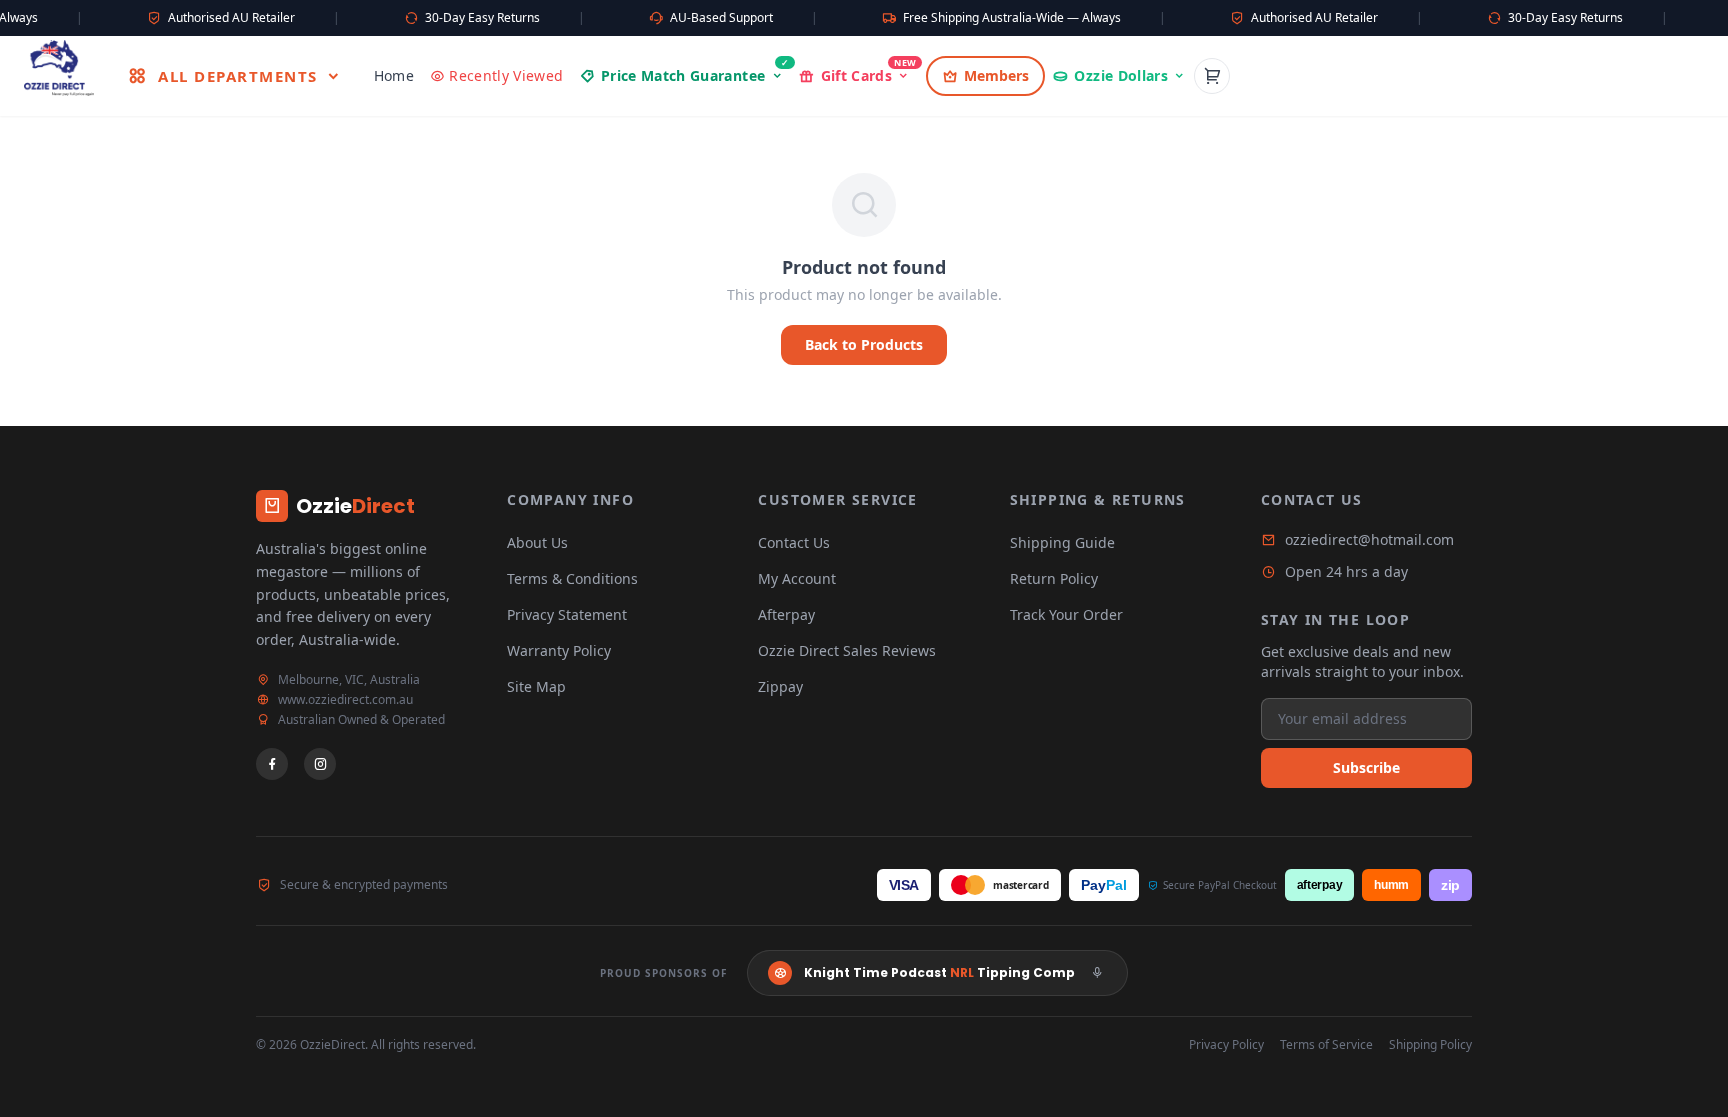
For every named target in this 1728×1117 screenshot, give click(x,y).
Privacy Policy (1226, 1045)
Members (996, 75)
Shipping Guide (1062, 542)
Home (394, 75)
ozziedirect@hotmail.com (1369, 539)
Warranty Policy (559, 650)
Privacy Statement (567, 614)
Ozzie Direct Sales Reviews (847, 650)
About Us (537, 542)
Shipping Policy (1430, 1045)
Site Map (536, 686)
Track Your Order (1066, 614)
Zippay (780, 686)
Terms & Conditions (572, 578)
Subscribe (1366, 767)
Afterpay (786, 614)
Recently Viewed (506, 75)
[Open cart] (1212, 76)
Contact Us (794, 542)
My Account (797, 578)
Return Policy (1054, 578)
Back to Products (864, 344)
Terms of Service (1326, 1045)
